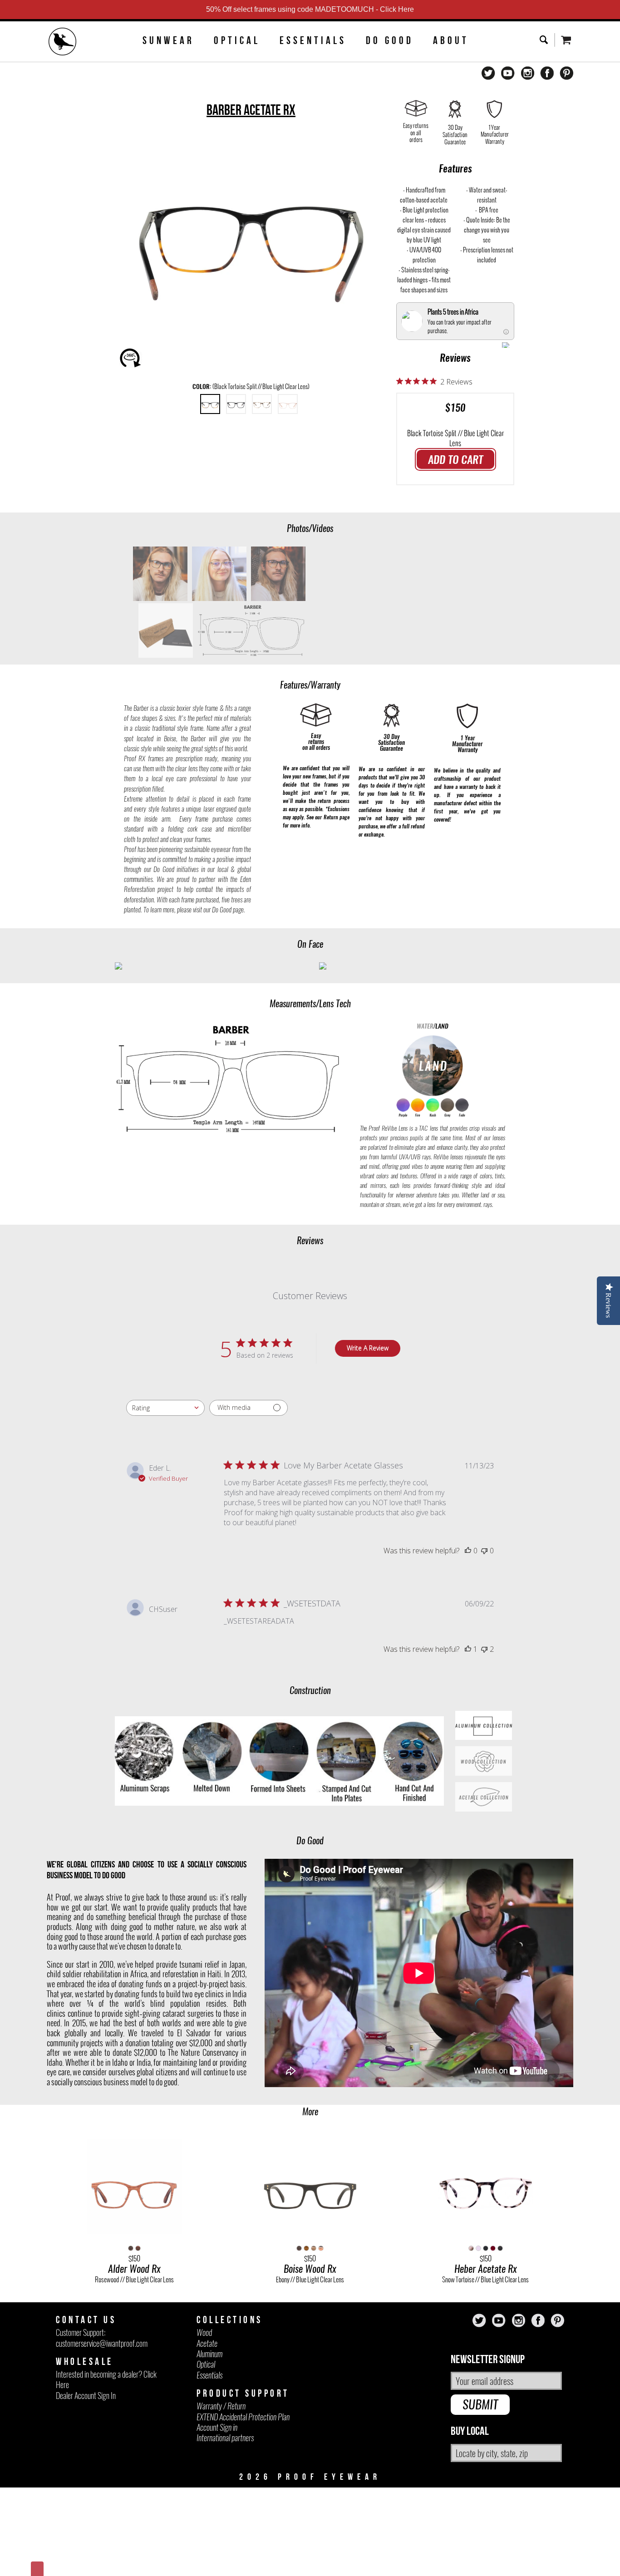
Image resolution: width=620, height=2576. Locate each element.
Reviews (455, 358)
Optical (237, 40)
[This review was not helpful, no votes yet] (484, 1551)
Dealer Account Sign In (86, 2396)
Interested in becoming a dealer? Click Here (106, 2379)
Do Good (390, 40)
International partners (225, 2438)
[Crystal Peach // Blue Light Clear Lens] (288, 404)
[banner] (63, 43)
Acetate (207, 2343)
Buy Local (470, 2431)
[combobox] (165, 1408)
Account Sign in (217, 2427)
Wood (204, 2332)
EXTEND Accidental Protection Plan (243, 2417)
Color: (251, 387)
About (451, 40)
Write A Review (368, 1348)
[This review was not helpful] (484, 1649)
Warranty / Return (221, 2406)
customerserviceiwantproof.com (102, 2343)
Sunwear (168, 40)
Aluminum (209, 2354)
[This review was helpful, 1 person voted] (468, 1649)
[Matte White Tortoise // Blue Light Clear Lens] (262, 404)
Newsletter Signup (488, 2360)
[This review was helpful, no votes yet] (468, 1551)
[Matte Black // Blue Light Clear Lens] (236, 404)
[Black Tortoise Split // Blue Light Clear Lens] (210, 404)
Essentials (313, 40)
